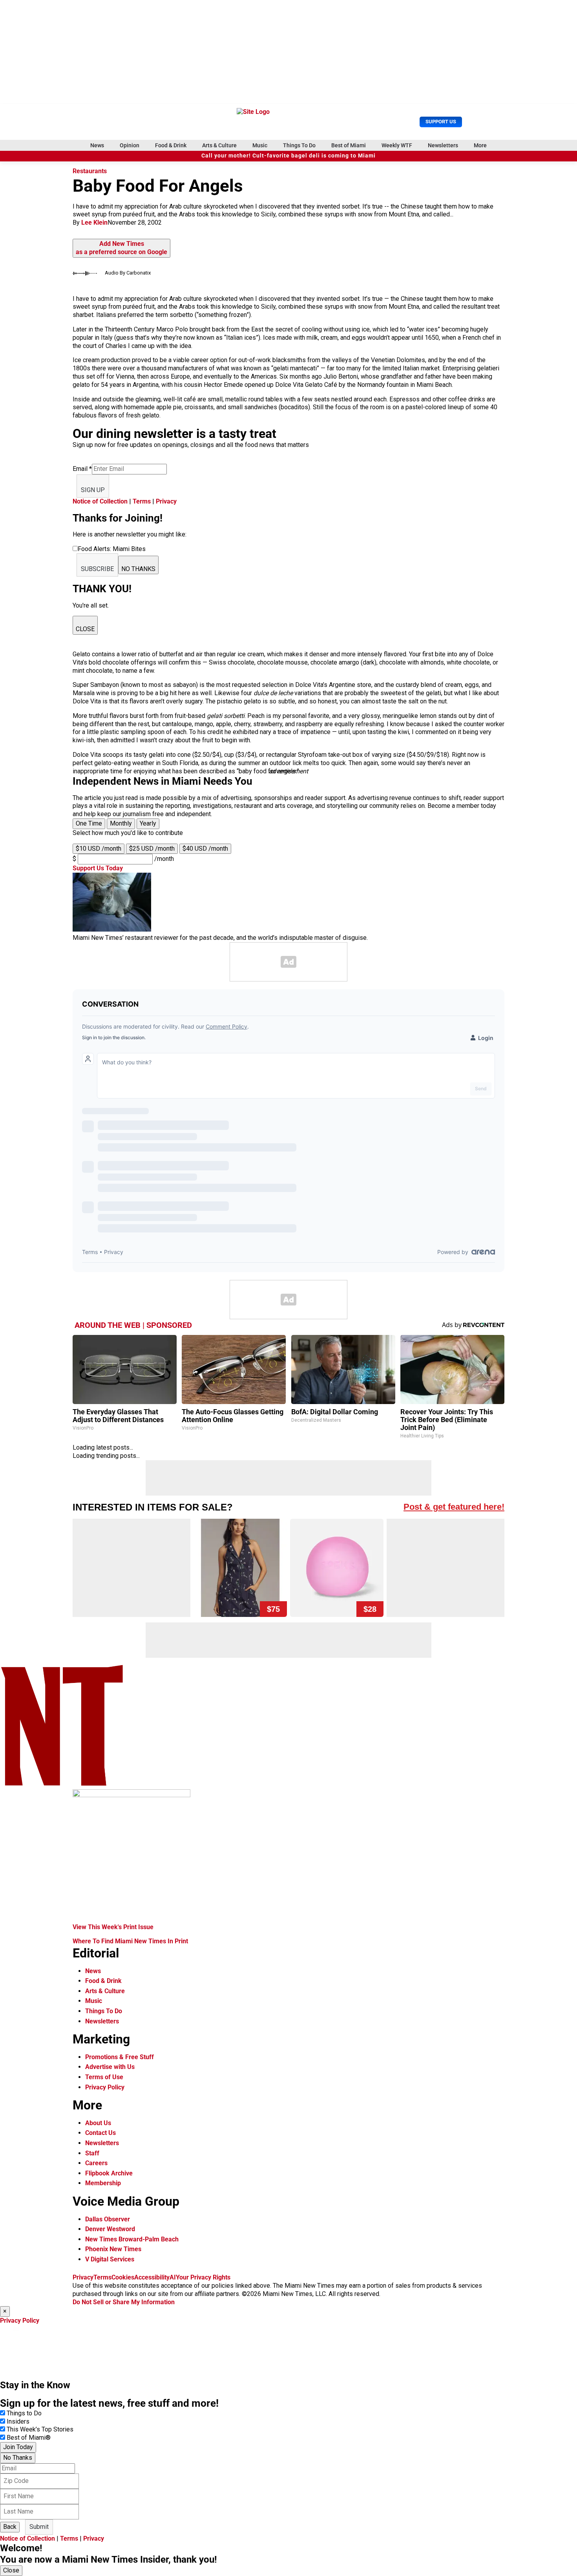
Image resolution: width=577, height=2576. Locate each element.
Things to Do (24, 2413)
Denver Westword (110, 2229)
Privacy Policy (105, 2087)
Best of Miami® (29, 2438)
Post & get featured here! (454, 1507)
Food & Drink (171, 145)
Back (10, 2527)
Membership (103, 2183)
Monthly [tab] (121, 823)
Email (82, 469)
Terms (142, 501)
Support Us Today (98, 868)
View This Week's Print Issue (113, 1927)
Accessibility (152, 2277)
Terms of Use (104, 2077)
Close (11, 2570)
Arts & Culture (219, 145)
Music (260, 145)
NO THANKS (138, 569)
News (97, 145)
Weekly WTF (397, 145)
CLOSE (85, 629)
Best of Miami (349, 145)
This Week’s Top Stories (40, 2429)
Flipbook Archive (109, 2173)
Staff (92, 2153)
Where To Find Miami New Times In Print (130, 1941)
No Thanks (18, 2458)
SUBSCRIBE (97, 569)
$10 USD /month (99, 849)
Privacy (166, 501)
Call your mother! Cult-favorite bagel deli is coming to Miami (288, 156)
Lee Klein (94, 222)
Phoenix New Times (113, 2249)
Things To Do (299, 145)
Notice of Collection (100, 501)
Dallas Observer (108, 2219)
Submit (39, 2527)
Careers (96, 2163)
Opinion (130, 145)
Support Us (441, 122)
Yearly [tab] (148, 823)
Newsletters (443, 145)
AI (173, 2277)
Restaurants (90, 171)
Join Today (18, 2447)
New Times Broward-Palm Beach (132, 2239)
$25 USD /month (152, 849)
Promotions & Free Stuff (120, 2057)
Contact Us (100, 2133)
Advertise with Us (110, 2067)
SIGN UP (93, 490)
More (480, 145)
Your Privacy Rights (203, 2277)
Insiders (18, 2421)
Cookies (123, 2277)
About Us (98, 2123)
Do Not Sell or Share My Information (124, 2302)
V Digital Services (110, 2259)
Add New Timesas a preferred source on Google (121, 248)
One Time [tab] (89, 823)
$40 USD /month (205, 849)
